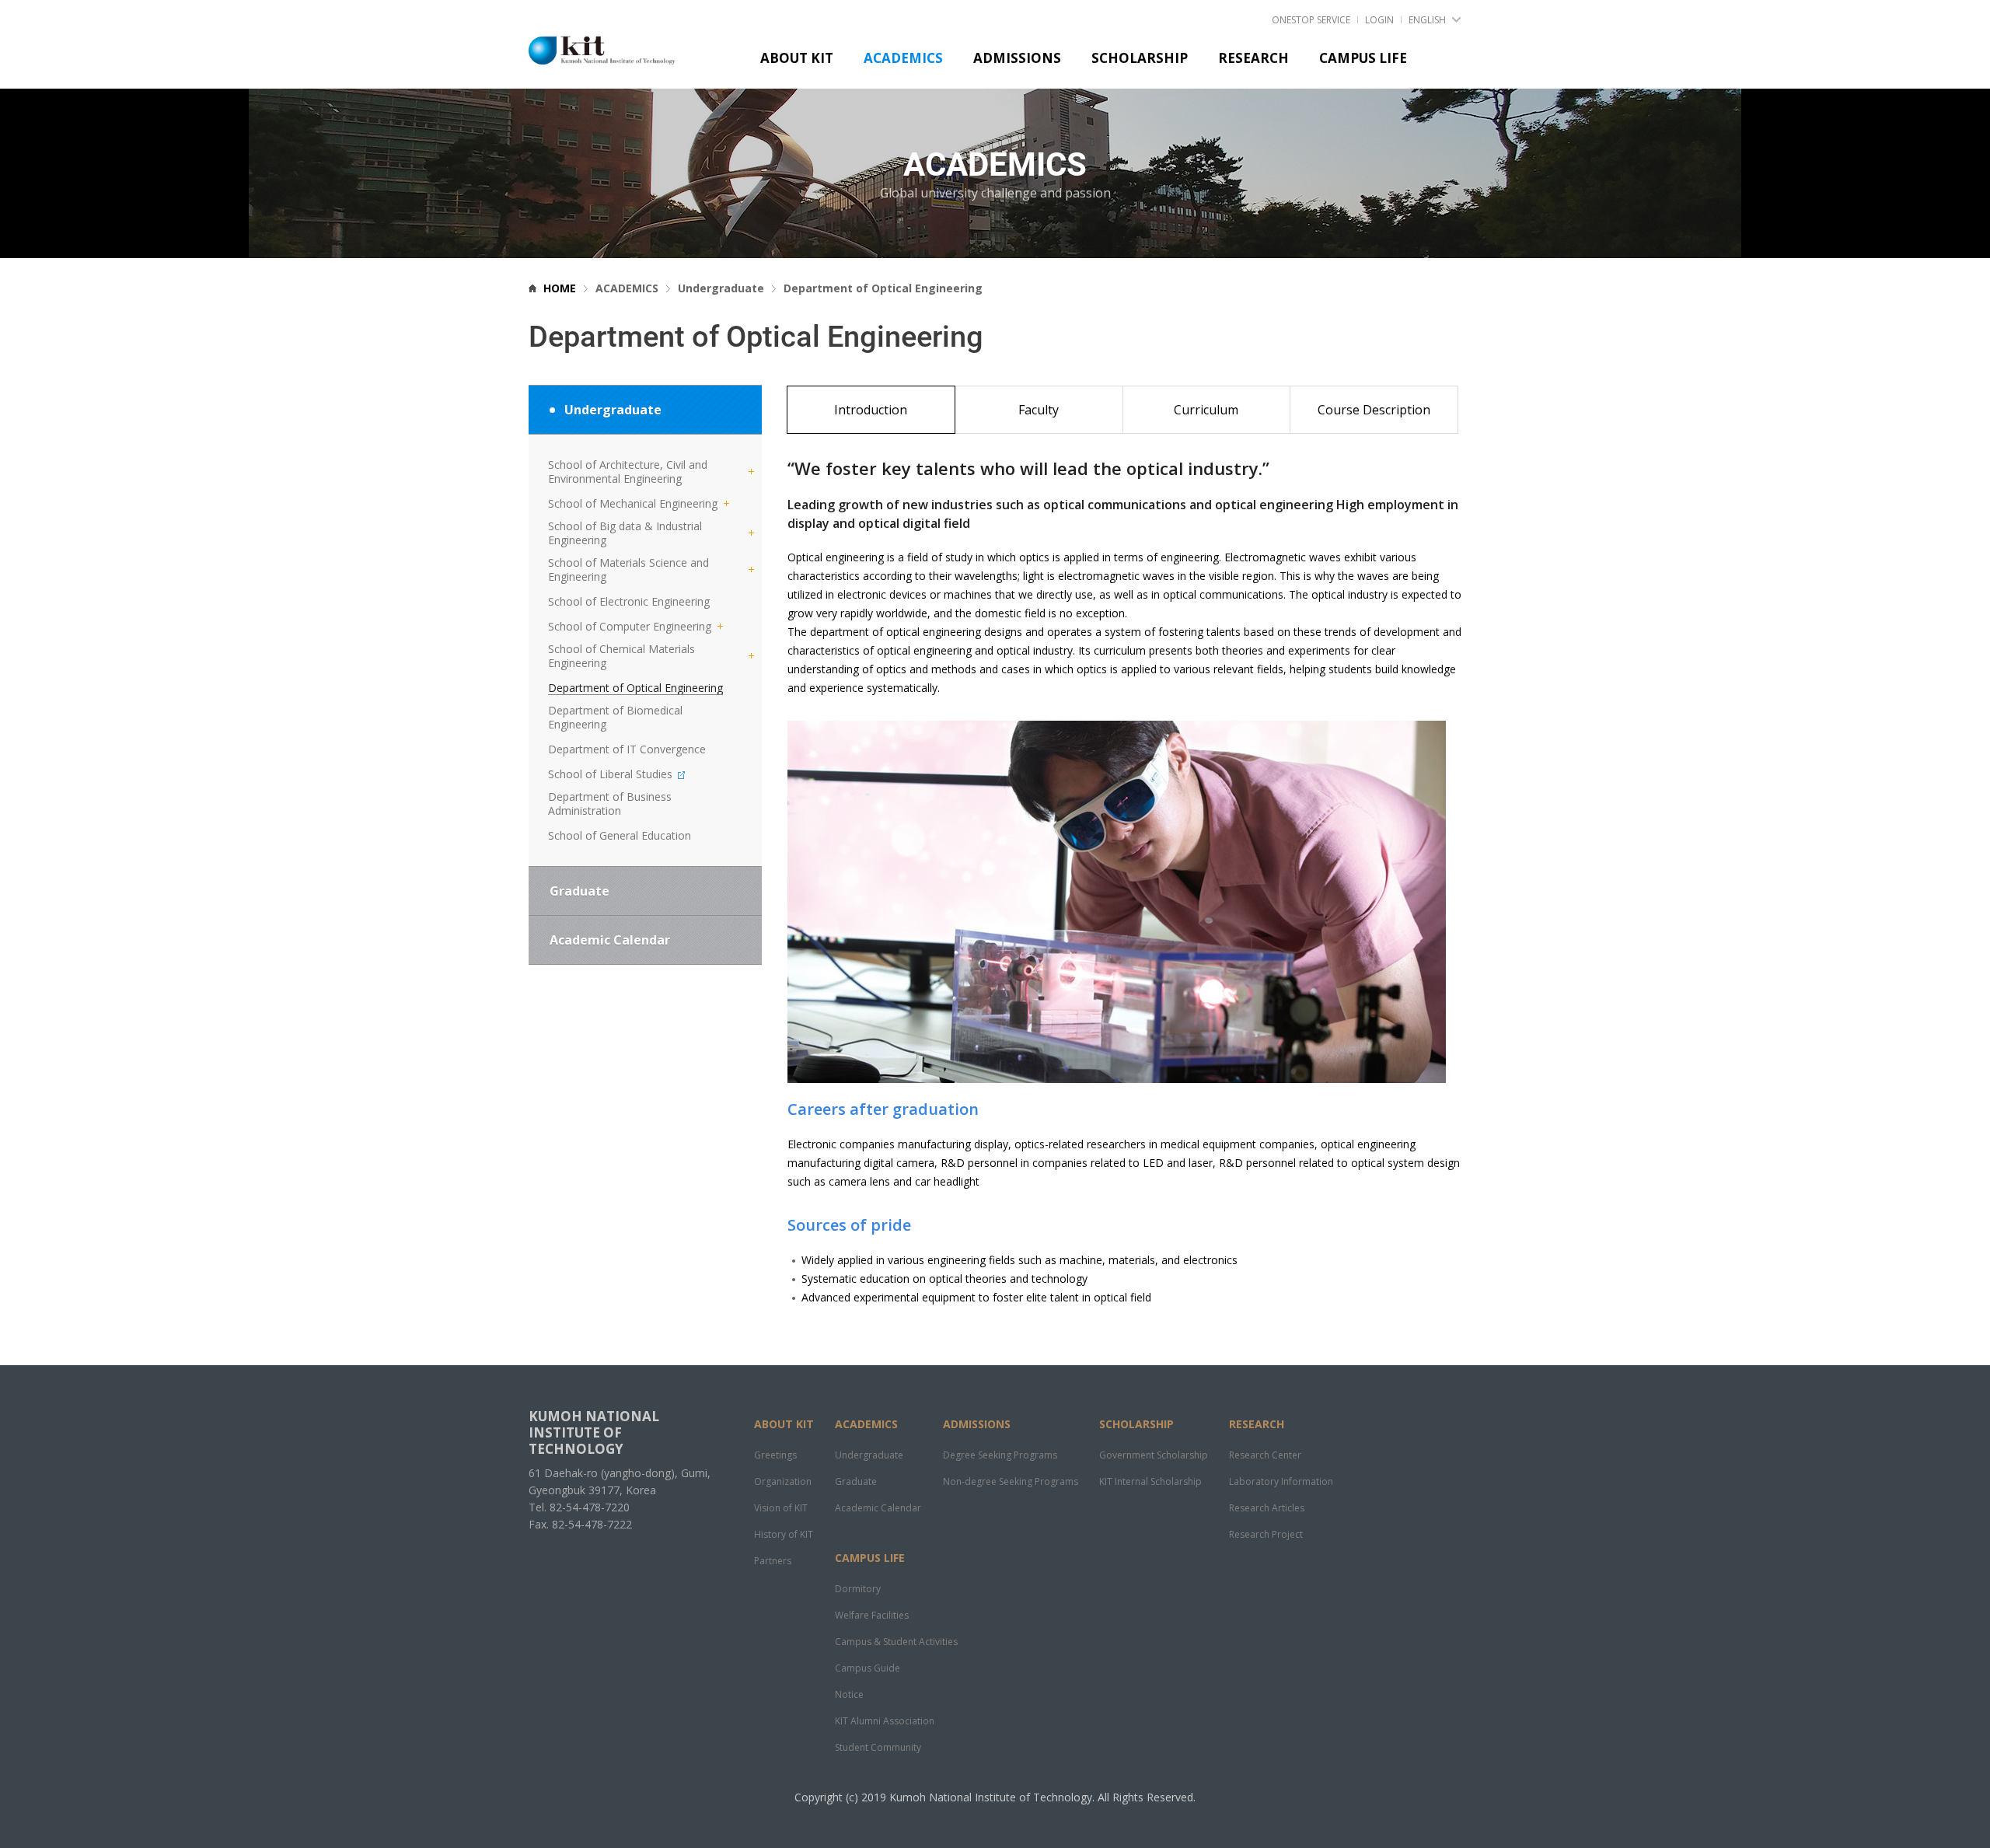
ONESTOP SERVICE (1311, 20)
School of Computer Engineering (630, 627)
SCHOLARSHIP (1136, 1424)
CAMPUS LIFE (870, 1558)
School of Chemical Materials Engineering (621, 656)
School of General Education (620, 836)
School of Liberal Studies (612, 774)
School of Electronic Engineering (629, 602)
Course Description (1374, 410)
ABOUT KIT (784, 1424)
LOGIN (1379, 20)
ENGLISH (1427, 20)
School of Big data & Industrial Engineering (625, 533)
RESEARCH (1257, 1424)
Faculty (1039, 410)
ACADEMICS (866, 1424)
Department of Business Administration (610, 804)
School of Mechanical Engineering (633, 504)
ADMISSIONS (977, 1424)
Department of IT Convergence (627, 749)
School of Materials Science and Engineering (628, 570)
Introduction (871, 410)
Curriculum (1206, 410)
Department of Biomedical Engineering (615, 718)
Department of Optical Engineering (635, 688)
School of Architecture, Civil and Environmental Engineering (628, 472)
